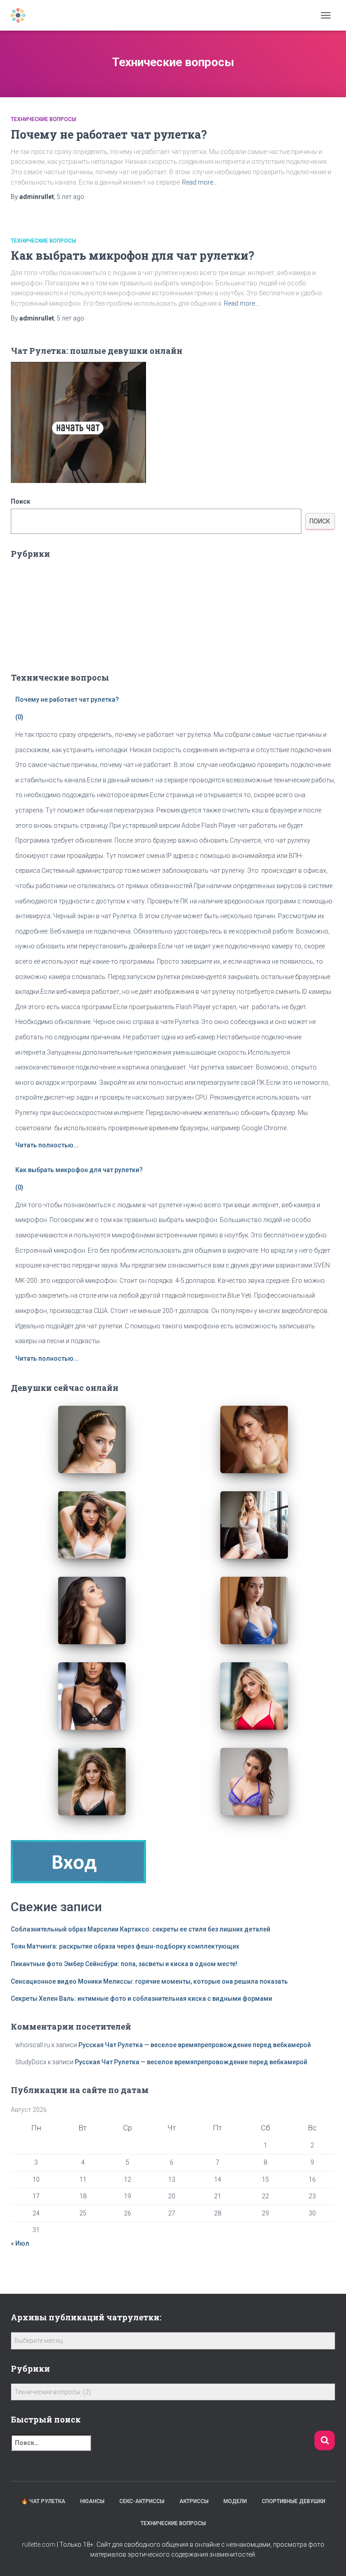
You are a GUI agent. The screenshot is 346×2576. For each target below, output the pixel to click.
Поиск (20, 501)
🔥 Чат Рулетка (43, 2501)
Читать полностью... (47, 1145)
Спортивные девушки (294, 2501)
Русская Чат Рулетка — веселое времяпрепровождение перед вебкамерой (195, 2045)
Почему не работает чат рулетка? (109, 134)
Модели (235, 2501)
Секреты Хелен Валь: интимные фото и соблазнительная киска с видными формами (141, 1999)
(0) (19, 717)
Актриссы (194, 2501)
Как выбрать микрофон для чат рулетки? (132, 255)
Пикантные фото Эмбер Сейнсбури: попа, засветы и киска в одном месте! (124, 1964)
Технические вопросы (43, 119)
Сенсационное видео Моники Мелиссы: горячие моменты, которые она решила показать (149, 1981)
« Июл (20, 2243)
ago (71, 197)
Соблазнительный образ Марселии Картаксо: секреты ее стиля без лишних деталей (141, 1929)
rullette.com (39, 2544)
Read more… (200, 182)
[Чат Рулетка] (21, 15)
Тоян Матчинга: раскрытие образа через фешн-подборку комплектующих (125, 1946)
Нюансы (92, 2501)
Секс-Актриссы (142, 2501)
